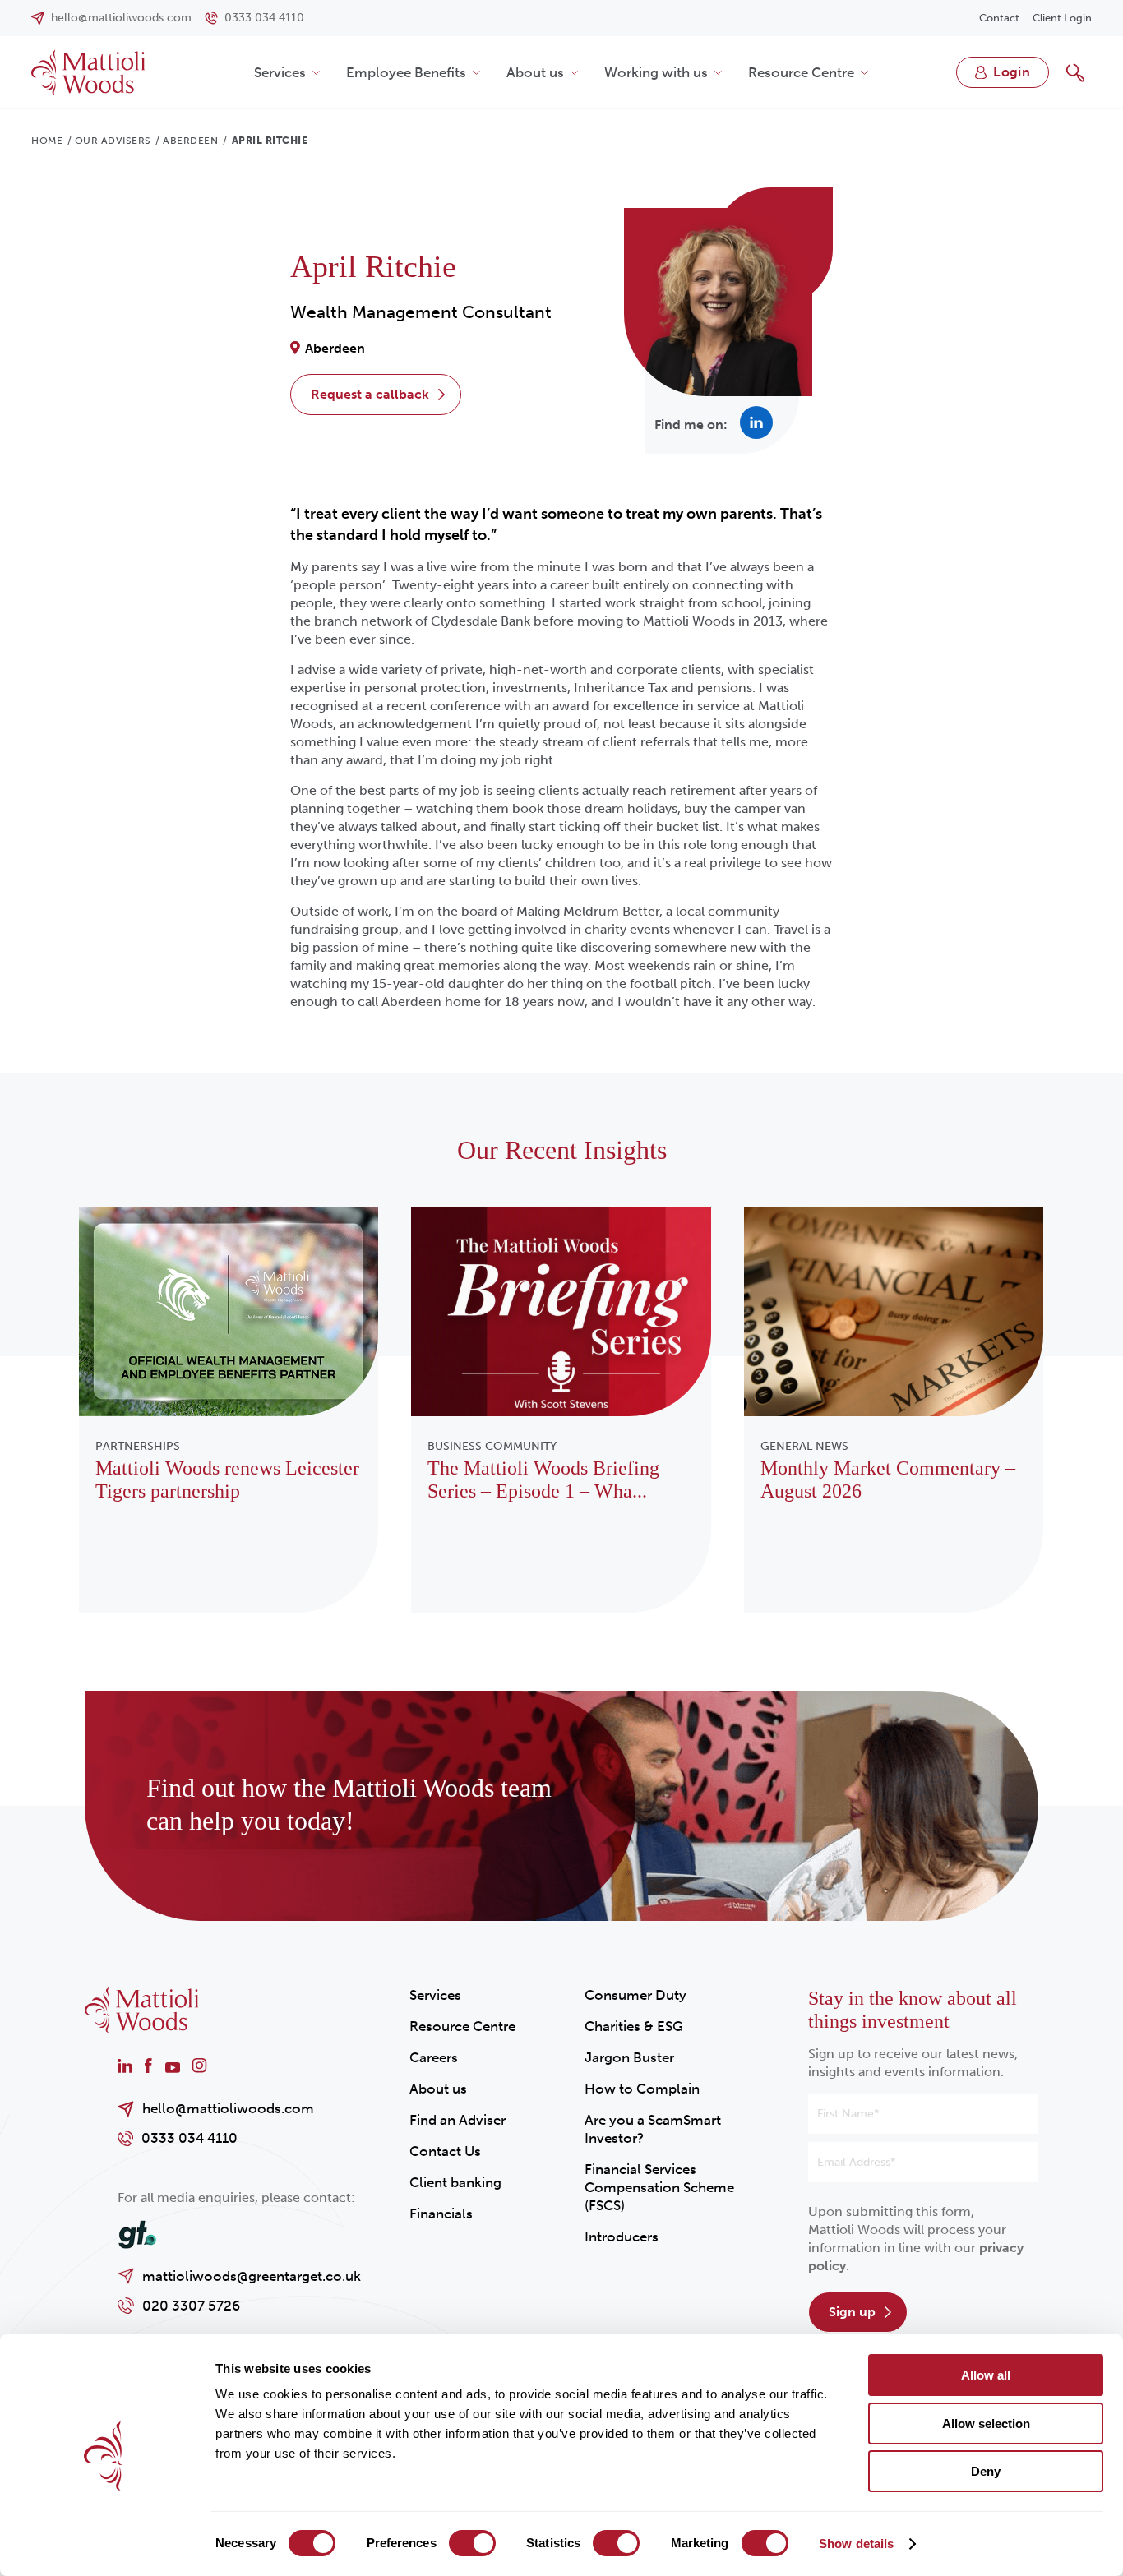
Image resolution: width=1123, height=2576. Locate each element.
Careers (434, 2057)
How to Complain (642, 2089)
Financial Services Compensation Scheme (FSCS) (659, 2187)
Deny (986, 2471)
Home (47, 141)
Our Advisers (113, 141)
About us (535, 72)
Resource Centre (801, 72)
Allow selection (986, 2424)
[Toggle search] (1075, 72)
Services (280, 72)
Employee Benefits (406, 72)
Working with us (656, 72)
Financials (441, 2214)
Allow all (986, 2375)
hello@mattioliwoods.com (228, 2108)
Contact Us (445, 2151)
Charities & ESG (634, 2026)
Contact (999, 18)
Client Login (1062, 18)
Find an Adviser (458, 2120)
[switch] (472, 2543)
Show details (856, 2544)
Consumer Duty (635, 1995)
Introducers (622, 2237)
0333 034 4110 (189, 2138)
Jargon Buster (629, 2057)
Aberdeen (190, 141)
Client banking (455, 2182)
